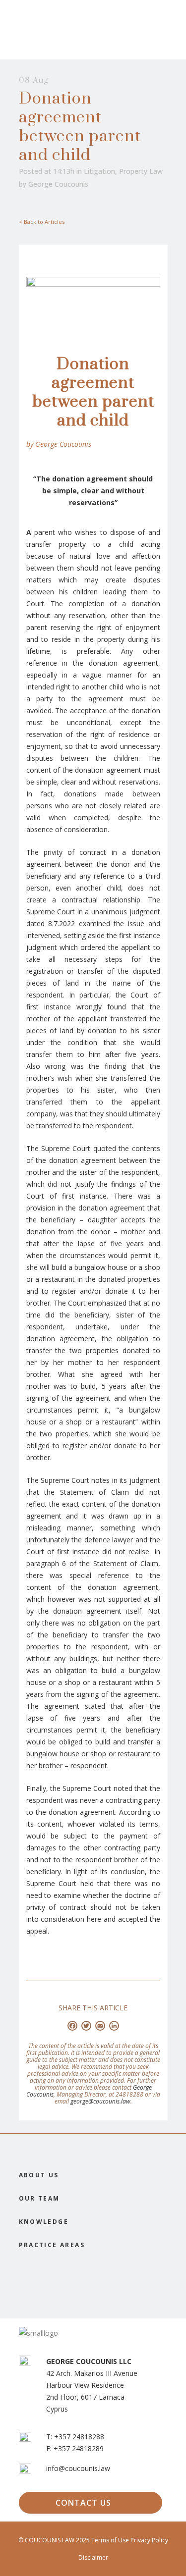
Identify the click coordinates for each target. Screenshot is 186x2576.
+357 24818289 (79, 2448)
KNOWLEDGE (44, 2222)
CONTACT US (83, 2503)
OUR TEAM (39, 2198)
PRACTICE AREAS (52, 2245)
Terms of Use (111, 2540)
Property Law (141, 171)
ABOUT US (39, 2175)
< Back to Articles (42, 222)
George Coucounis (58, 184)
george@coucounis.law (100, 2101)
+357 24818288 (79, 2437)
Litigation (99, 171)
